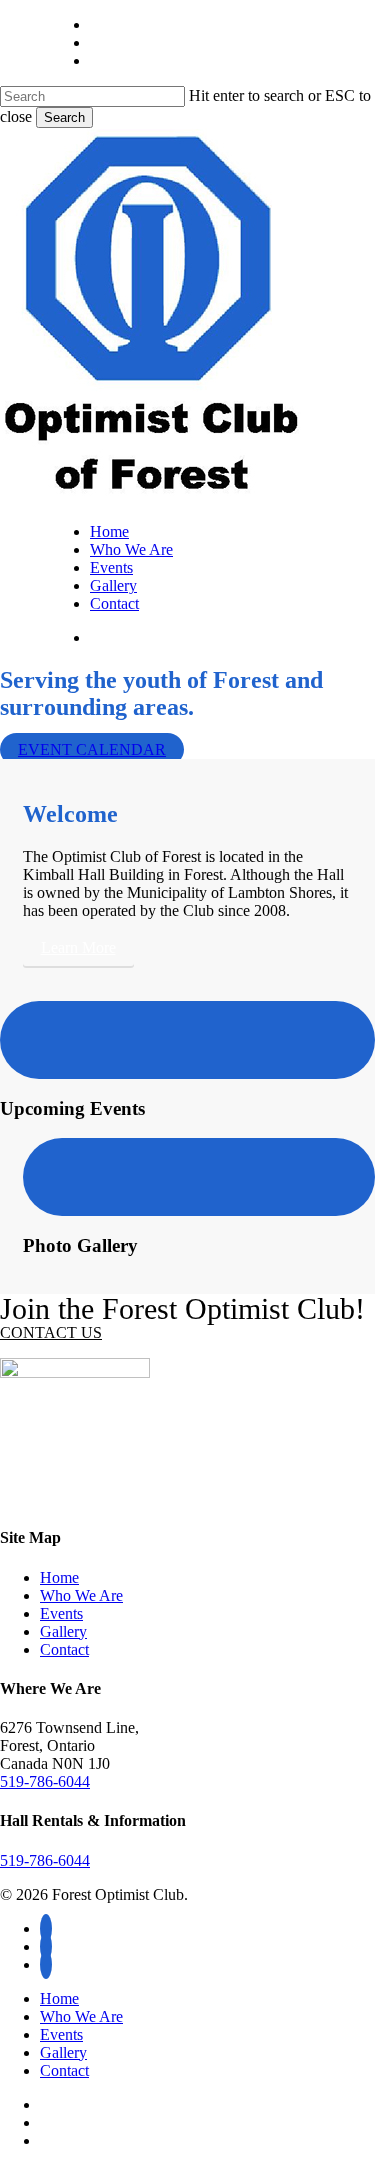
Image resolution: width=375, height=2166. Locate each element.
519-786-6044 (45, 1781)
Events (61, 1613)
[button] (78, 947)
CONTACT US (51, 1332)
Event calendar (92, 749)
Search (64, 117)
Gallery (63, 1631)
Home (59, 1577)
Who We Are (81, 1595)
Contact (64, 1649)
